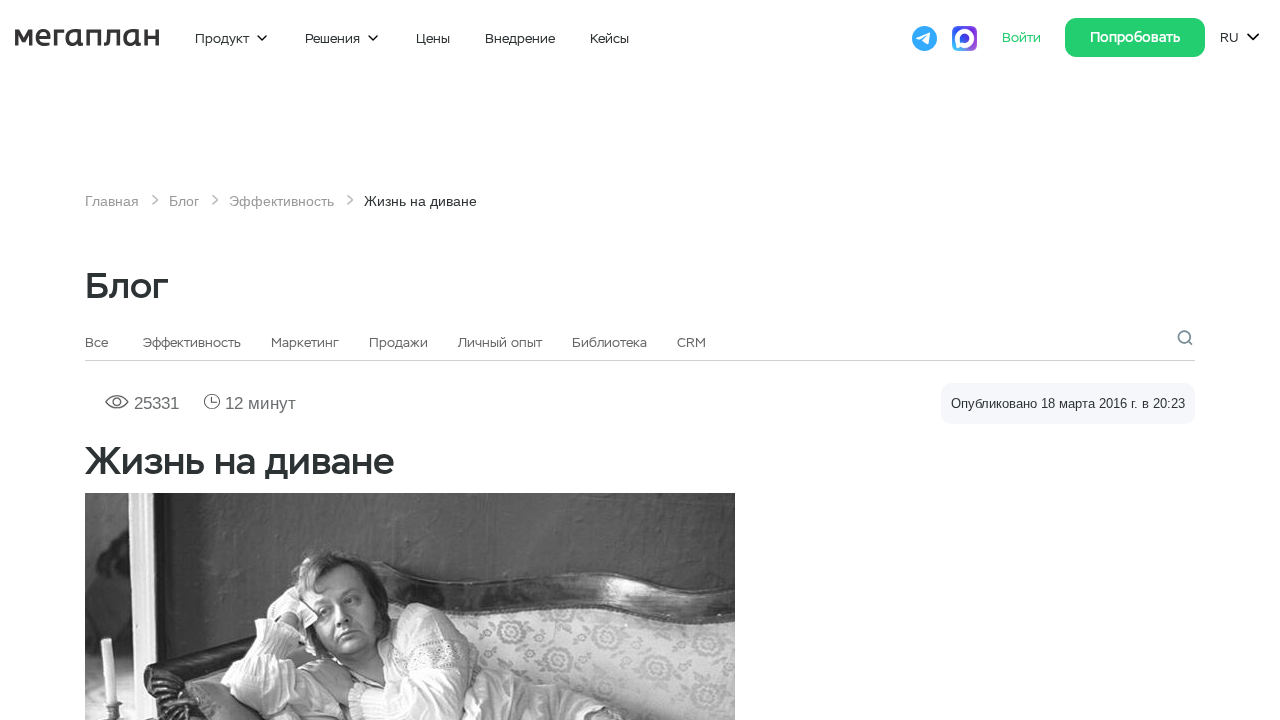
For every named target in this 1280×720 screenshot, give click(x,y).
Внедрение (520, 38)
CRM (691, 342)
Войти (1023, 37)
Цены (433, 38)
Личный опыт (500, 342)
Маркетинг (305, 342)
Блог (184, 201)
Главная (112, 201)
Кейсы (609, 38)
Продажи (398, 342)
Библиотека (609, 342)
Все (96, 342)
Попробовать (1135, 37)
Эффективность (281, 201)
